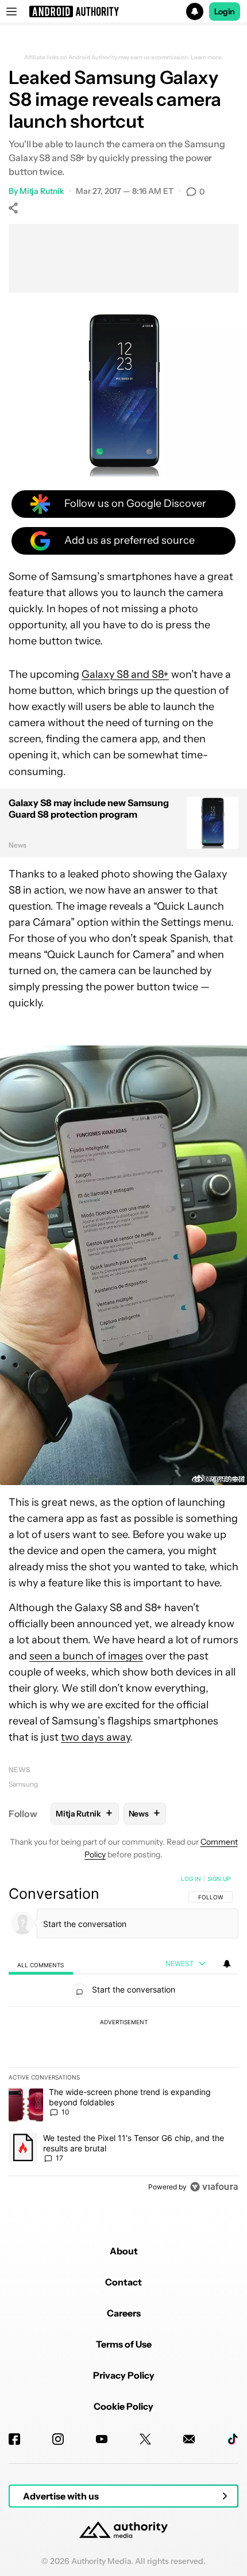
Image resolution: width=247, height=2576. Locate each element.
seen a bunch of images (86, 1656)
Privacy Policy (124, 2375)
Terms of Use (124, 2344)
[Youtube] (102, 2439)
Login (225, 12)
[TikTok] (233, 2439)
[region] (123, 2035)
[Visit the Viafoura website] (214, 2187)
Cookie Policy (123, 2406)
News (20, 1770)
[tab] (41, 1964)
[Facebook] (14, 2439)
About (124, 2251)
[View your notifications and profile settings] (227, 1964)
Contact (123, 2282)
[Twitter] (145, 2439)
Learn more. (207, 58)
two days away (95, 1737)
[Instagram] (58, 2439)
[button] (123, 12)
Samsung (23, 1784)
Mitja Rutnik (42, 191)
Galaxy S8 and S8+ (125, 674)
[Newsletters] (189, 2439)
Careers (124, 2313)
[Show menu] (11, 12)
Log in (191, 1879)
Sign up (219, 1879)
